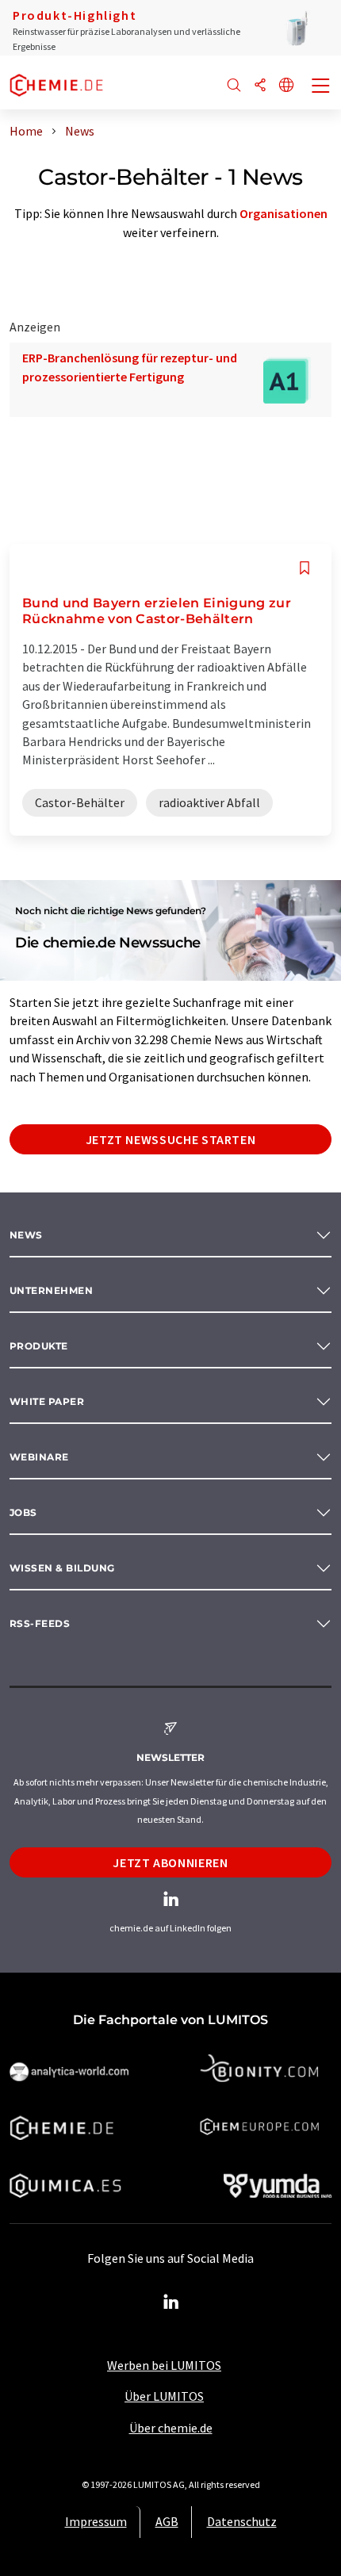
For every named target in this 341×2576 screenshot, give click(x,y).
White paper (47, 1401)
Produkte (39, 1346)
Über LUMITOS (164, 2396)
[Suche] (234, 86)
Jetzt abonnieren (170, 1862)
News (26, 1235)
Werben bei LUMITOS (164, 2365)
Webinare (39, 1457)
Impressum (96, 2521)
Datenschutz (242, 2521)
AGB (167, 2521)
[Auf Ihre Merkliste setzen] (305, 568)
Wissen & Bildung (62, 1568)
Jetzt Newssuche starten (171, 1139)
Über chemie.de (171, 2428)
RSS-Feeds (40, 1623)
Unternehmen (51, 1290)
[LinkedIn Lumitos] (170, 2302)
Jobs (23, 1512)
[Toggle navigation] (321, 87)
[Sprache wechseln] (286, 86)
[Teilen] (260, 86)
